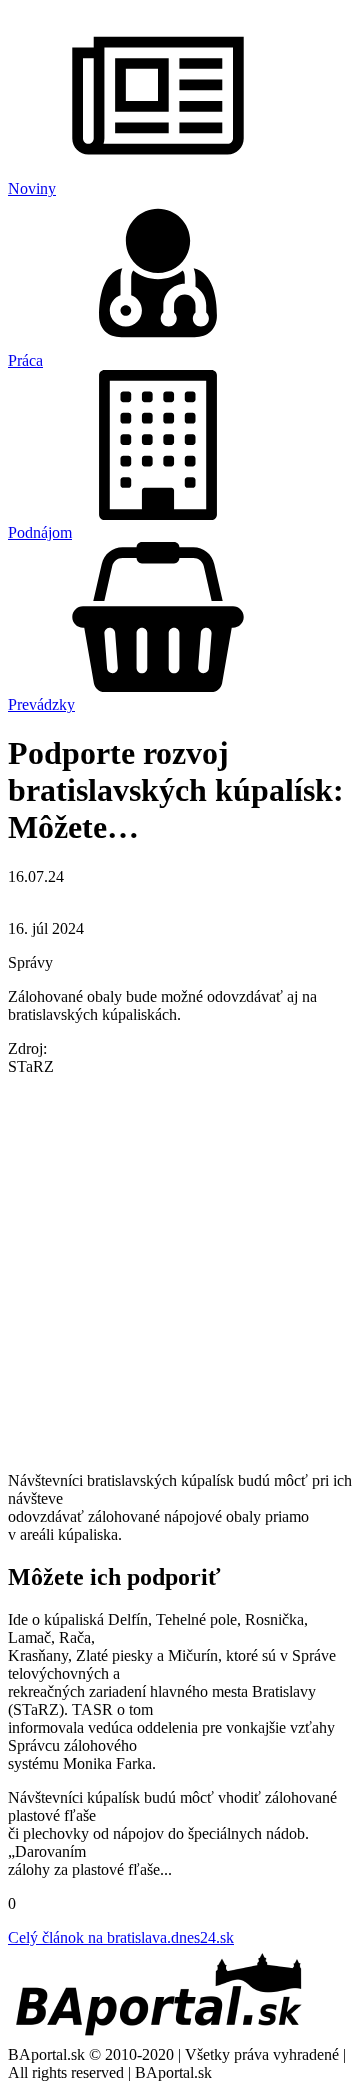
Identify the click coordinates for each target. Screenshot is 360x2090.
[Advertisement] (180, 1272)
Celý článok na (121, 1937)
